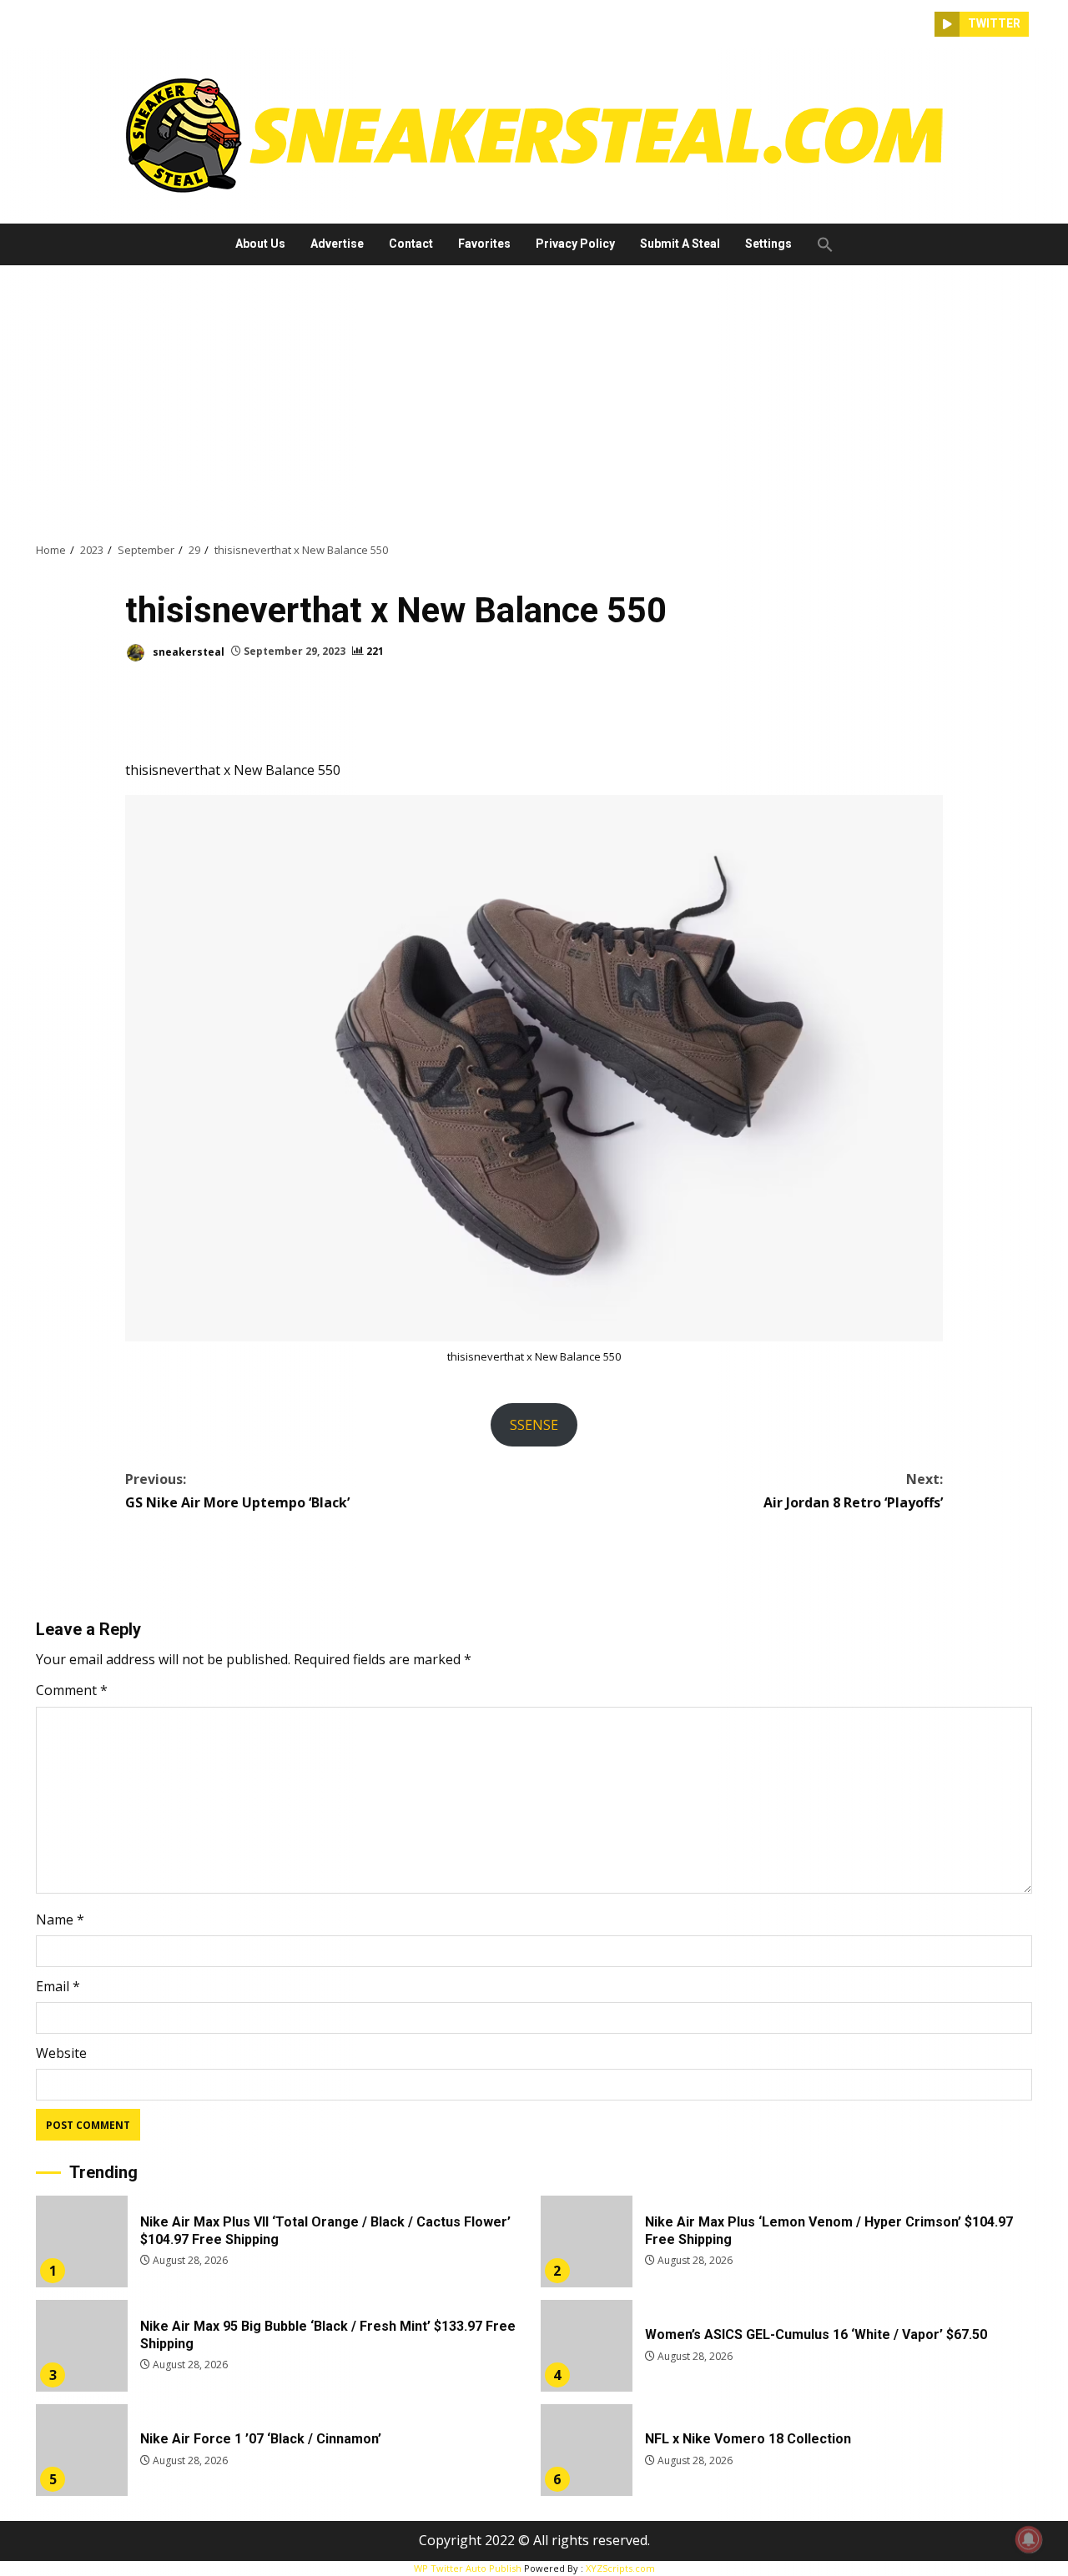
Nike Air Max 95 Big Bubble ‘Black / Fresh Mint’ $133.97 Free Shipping (82, 2346)
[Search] (922, 24)
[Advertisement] (534, 403)
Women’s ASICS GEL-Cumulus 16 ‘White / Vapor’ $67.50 (587, 2346)
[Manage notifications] (1029, 2539)
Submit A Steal (680, 244)
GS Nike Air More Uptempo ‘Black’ (237, 1490)
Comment (72, 1690)
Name (60, 1919)
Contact (411, 244)
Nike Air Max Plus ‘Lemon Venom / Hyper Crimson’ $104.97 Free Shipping (587, 2241)
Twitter (994, 23)
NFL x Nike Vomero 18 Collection (587, 2450)
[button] (819, 244)
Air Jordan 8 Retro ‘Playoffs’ (853, 1490)
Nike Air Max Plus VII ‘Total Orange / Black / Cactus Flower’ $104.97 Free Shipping (82, 2241)
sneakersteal (187, 651)
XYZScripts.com (620, 2568)
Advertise (337, 244)
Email (58, 1986)
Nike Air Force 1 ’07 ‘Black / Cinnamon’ (82, 2450)
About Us (260, 244)
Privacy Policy (575, 244)
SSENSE (534, 1425)
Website (61, 2053)
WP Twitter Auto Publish (468, 2568)
